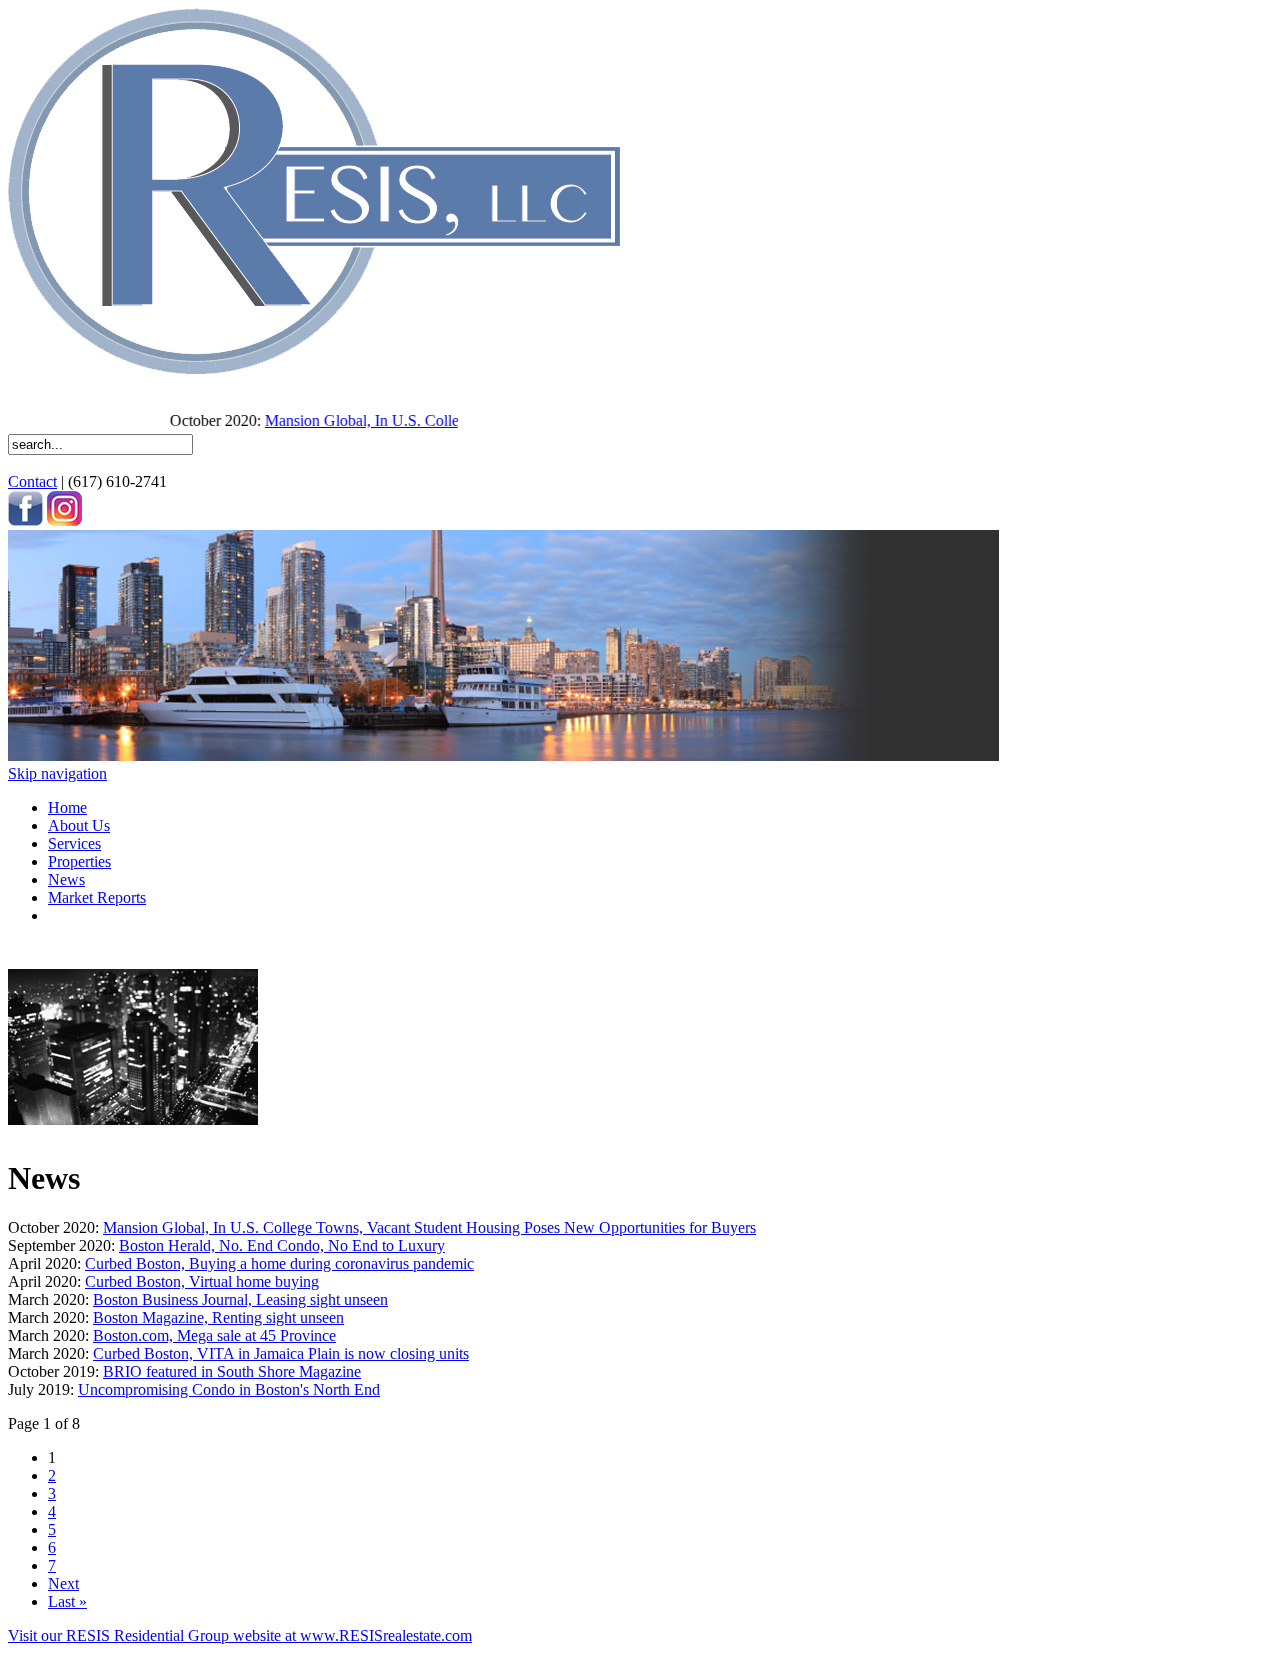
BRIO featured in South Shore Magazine (232, 1371)
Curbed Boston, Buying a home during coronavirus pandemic (279, 1263)
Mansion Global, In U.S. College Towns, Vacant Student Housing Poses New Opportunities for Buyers (429, 1227)
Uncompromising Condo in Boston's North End (229, 1389)
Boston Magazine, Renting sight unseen (218, 1317)
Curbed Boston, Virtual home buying (202, 1281)
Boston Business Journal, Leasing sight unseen (240, 1299)
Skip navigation (57, 773)
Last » (67, 1601)
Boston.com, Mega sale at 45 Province (214, 1335)
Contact (32, 481)
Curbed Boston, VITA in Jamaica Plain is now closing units (281, 1353)
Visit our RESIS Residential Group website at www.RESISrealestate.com (240, 1635)
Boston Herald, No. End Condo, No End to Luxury (282, 1245)
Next (63, 1583)
